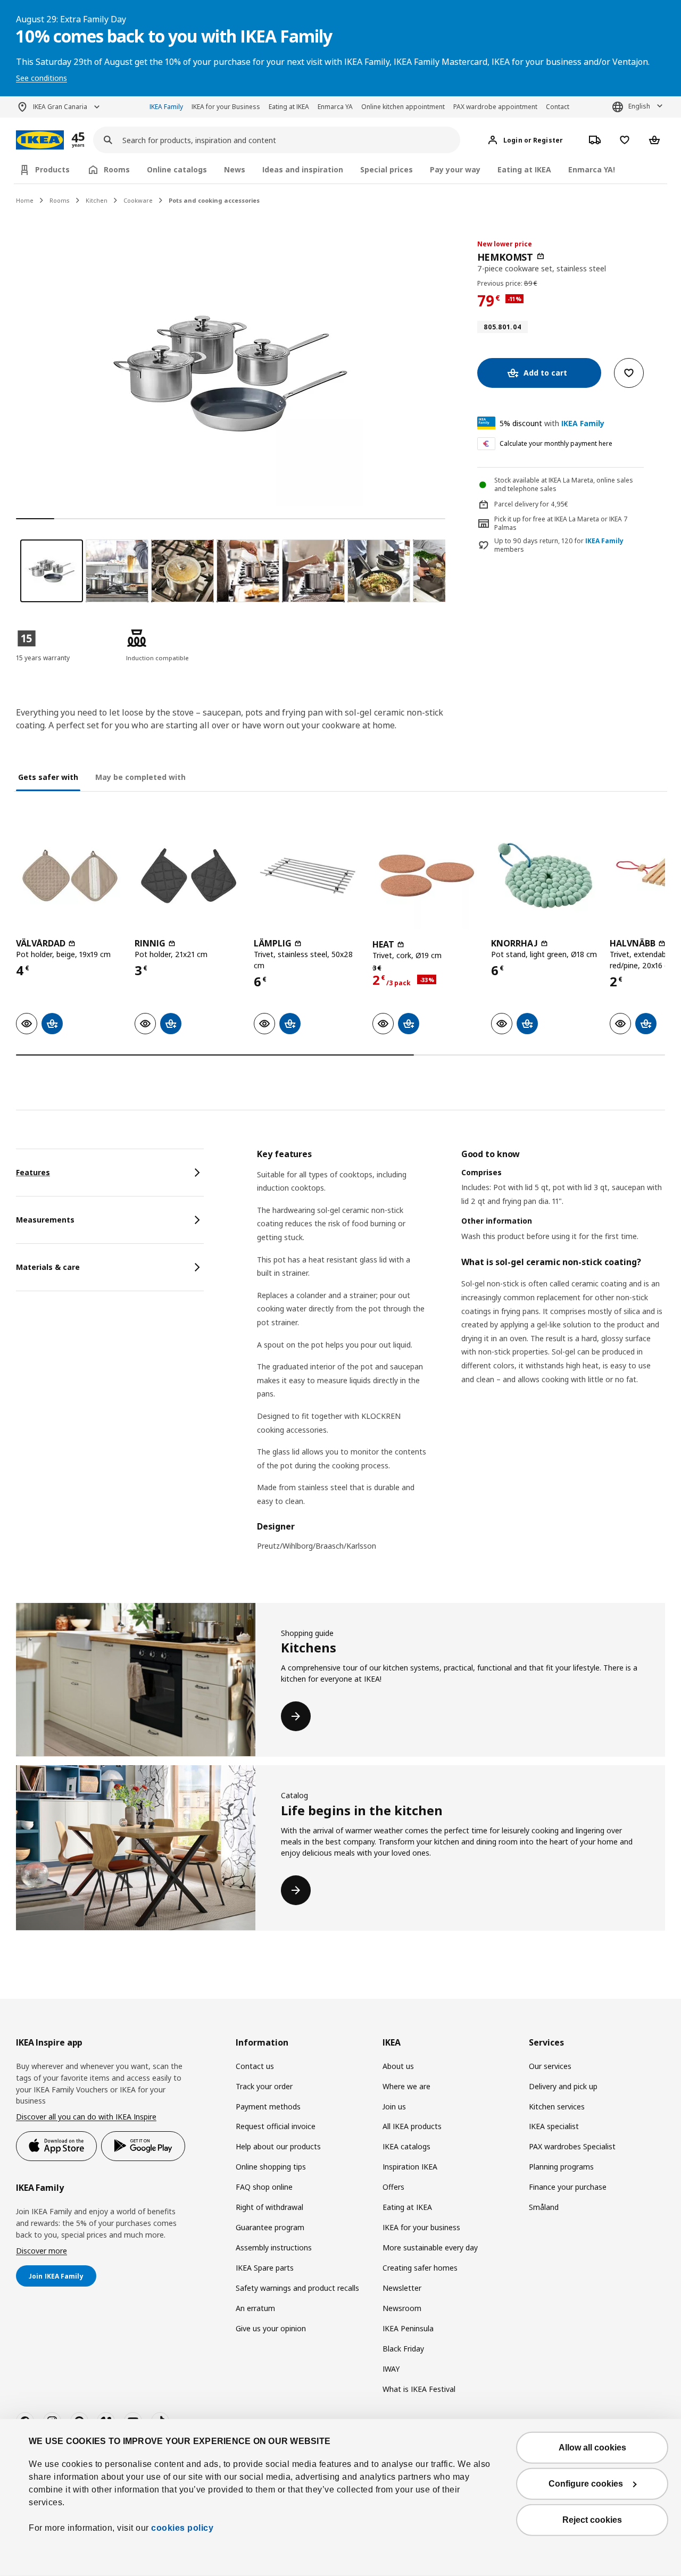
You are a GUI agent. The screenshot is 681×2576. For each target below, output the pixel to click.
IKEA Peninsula (408, 2328)
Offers (393, 2187)
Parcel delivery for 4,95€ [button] (531, 504)
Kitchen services (557, 2106)
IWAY (391, 2369)
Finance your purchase (568, 2187)
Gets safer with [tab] (48, 777)
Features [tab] (33, 1172)
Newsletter (402, 2288)
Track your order (264, 2086)
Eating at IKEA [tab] (524, 169)
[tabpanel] (461, 1357)
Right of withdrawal (269, 2207)
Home (25, 200)
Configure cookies (586, 2484)
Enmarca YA (335, 107)
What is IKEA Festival (419, 2389)
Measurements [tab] (45, 1220)
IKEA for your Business (226, 107)
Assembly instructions (274, 2247)
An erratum (255, 2308)
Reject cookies (592, 2520)
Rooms (60, 200)
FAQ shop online (264, 2187)
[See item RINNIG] (189, 875)
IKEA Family (166, 107)
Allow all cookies (592, 2448)
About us (398, 2066)
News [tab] (235, 169)
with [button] (552, 423)
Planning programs (561, 2167)
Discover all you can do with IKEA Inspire (86, 2117)
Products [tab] (52, 169)
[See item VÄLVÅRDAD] (70, 875)
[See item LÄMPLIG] (308, 875)
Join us (394, 2106)
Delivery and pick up (563, 2086)
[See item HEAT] (426, 875)
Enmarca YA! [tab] (592, 169)
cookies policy (182, 2528)
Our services (550, 2066)
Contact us (255, 2066)
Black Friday (403, 2349)
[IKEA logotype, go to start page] (40, 140)
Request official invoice (276, 2126)
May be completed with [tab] (140, 777)
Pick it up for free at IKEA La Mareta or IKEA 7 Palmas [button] (561, 523)
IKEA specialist (554, 2126)
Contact (558, 107)
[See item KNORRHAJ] (545, 875)
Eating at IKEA (289, 107)
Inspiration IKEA (410, 2167)
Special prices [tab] (387, 169)
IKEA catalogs (406, 2146)
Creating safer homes (420, 2268)
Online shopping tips (271, 2167)
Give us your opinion (271, 2328)
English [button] (639, 106)
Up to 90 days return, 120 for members (559, 546)
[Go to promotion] (92, 140)
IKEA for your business (421, 2227)
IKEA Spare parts (265, 2268)
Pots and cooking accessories (214, 200)
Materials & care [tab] (48, 1267)
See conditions (41, 78)
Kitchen (97, 200)
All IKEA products (412, 2126)
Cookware (138, 200)
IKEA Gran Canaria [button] (60, 107)
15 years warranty (43, 658)
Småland (544, 2207)
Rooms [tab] (117, 169)
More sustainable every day (430, 2247)
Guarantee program (270, 2227)
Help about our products (278, 2146)
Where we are (406, 2086)
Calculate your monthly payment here (556, 443)
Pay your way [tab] (455, 169)
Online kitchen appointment (403, 107)
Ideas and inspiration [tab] (303, 169)
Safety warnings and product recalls (297, 2288)
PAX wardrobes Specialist (572, 2146)
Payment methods (268, 2106)
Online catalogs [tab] (177, 169)
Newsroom (402, 2308)
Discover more (41, 2251)
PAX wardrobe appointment (495, 107)
